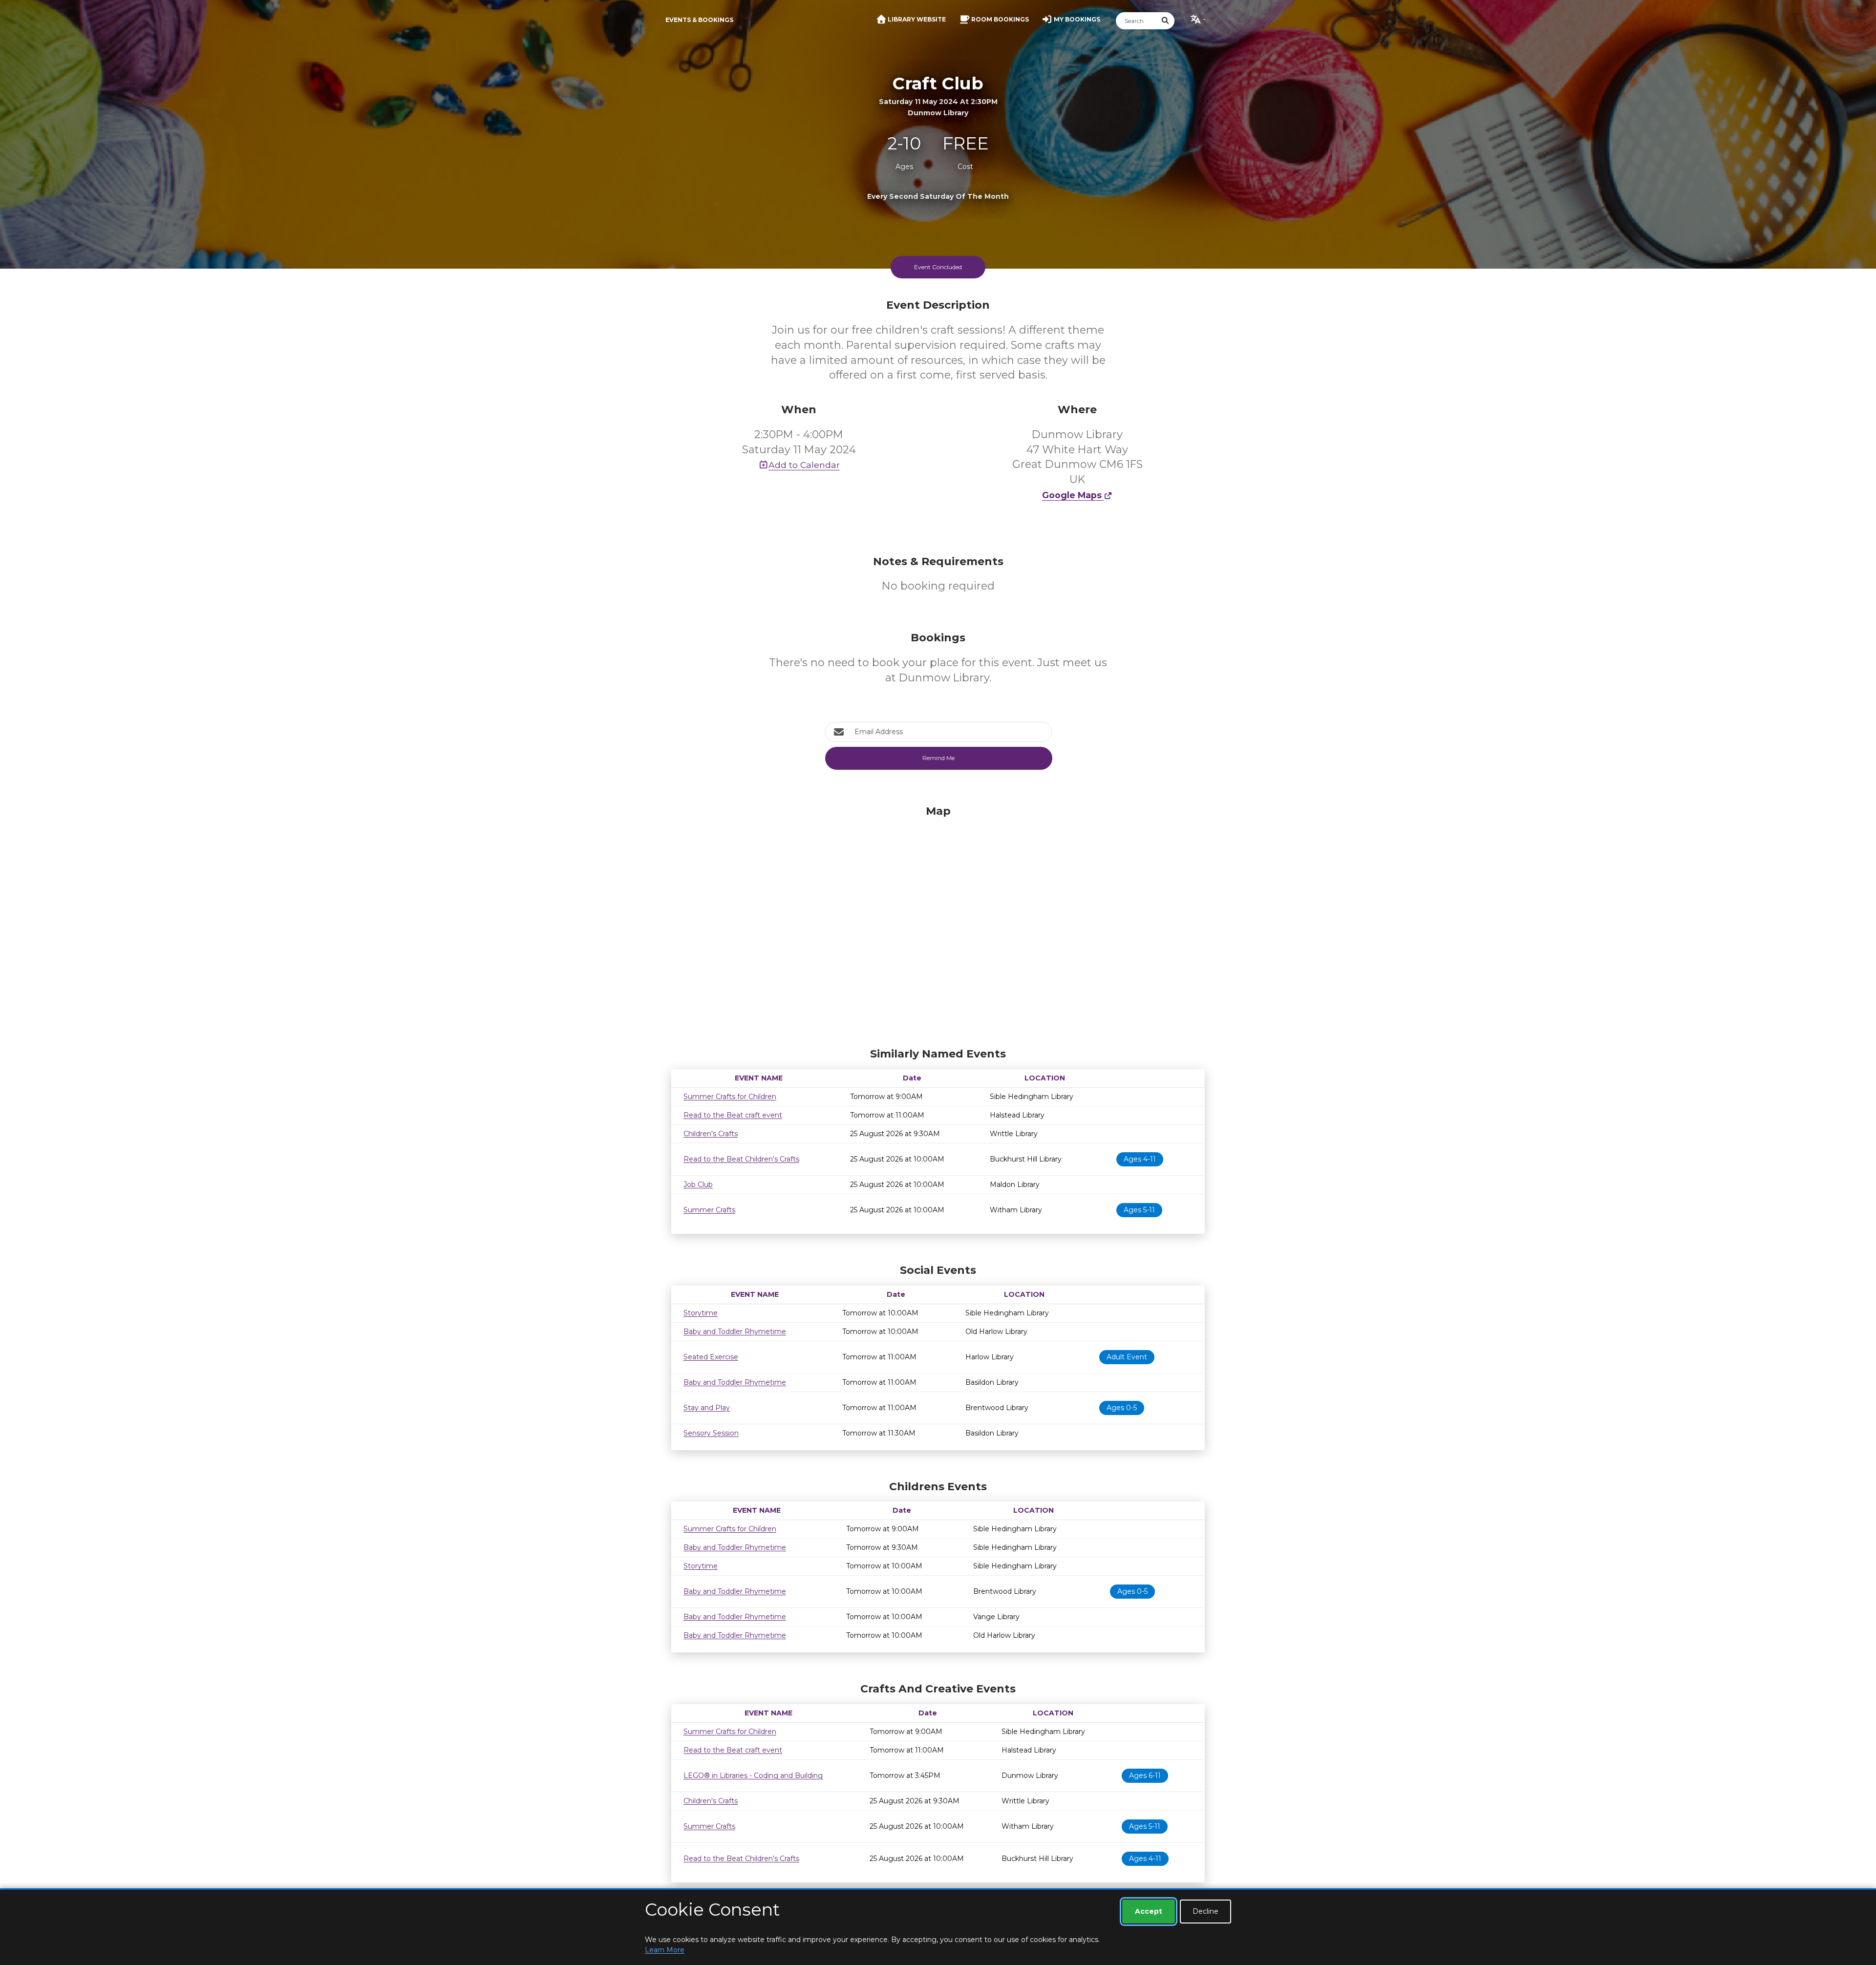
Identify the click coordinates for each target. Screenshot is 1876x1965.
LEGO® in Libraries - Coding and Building (753, 1775)
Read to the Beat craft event (733, 1115)
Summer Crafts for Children (730, 1097)
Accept (1149, 1911)
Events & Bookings (699, 20)
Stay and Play (707, 1408)
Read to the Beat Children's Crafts (741, 1159)
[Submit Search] (1166, 21)
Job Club (698, 1184)
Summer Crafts (709, 1210)
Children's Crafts (711, 1134)
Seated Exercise (711, 1357)
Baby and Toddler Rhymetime (735, 1331)
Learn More (665, 1950)
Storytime (701, 1313)
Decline (1205, 1911)
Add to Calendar (804, 465)
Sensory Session (711, 1433)
